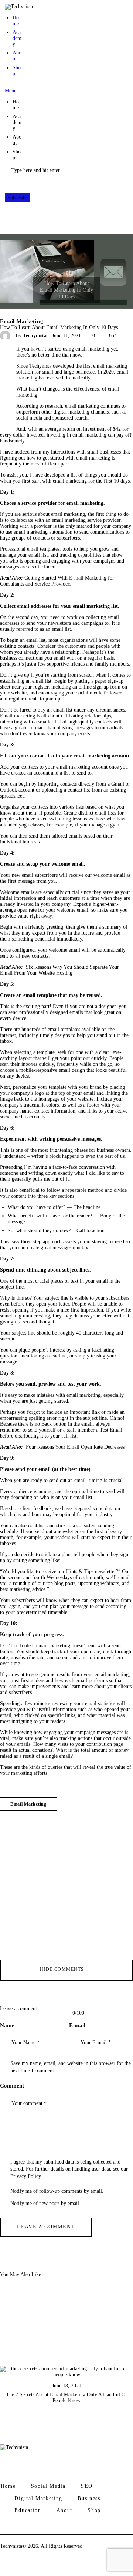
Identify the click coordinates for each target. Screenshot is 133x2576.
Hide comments (63, 1969)
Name (7, 2025)
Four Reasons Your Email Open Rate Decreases (75, 1447)
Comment (12, 2086)
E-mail (77, 2025)
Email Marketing (22, 322)
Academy (17, 38)
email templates (43, 549)
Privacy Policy (25, 2176)
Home (16, 21)
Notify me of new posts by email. (45, 2203)
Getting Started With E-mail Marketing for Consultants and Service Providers (58, 581)
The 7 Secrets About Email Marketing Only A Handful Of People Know (66, 2398)
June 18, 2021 (67, 2386)
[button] (13, 88)
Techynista (11, 2546)
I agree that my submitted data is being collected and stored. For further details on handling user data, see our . (69, 2169)
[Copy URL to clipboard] (3, 408)
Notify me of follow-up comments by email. (57, 2191)
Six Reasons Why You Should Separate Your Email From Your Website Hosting (60, 970)
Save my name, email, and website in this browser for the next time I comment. (71, 2067)
